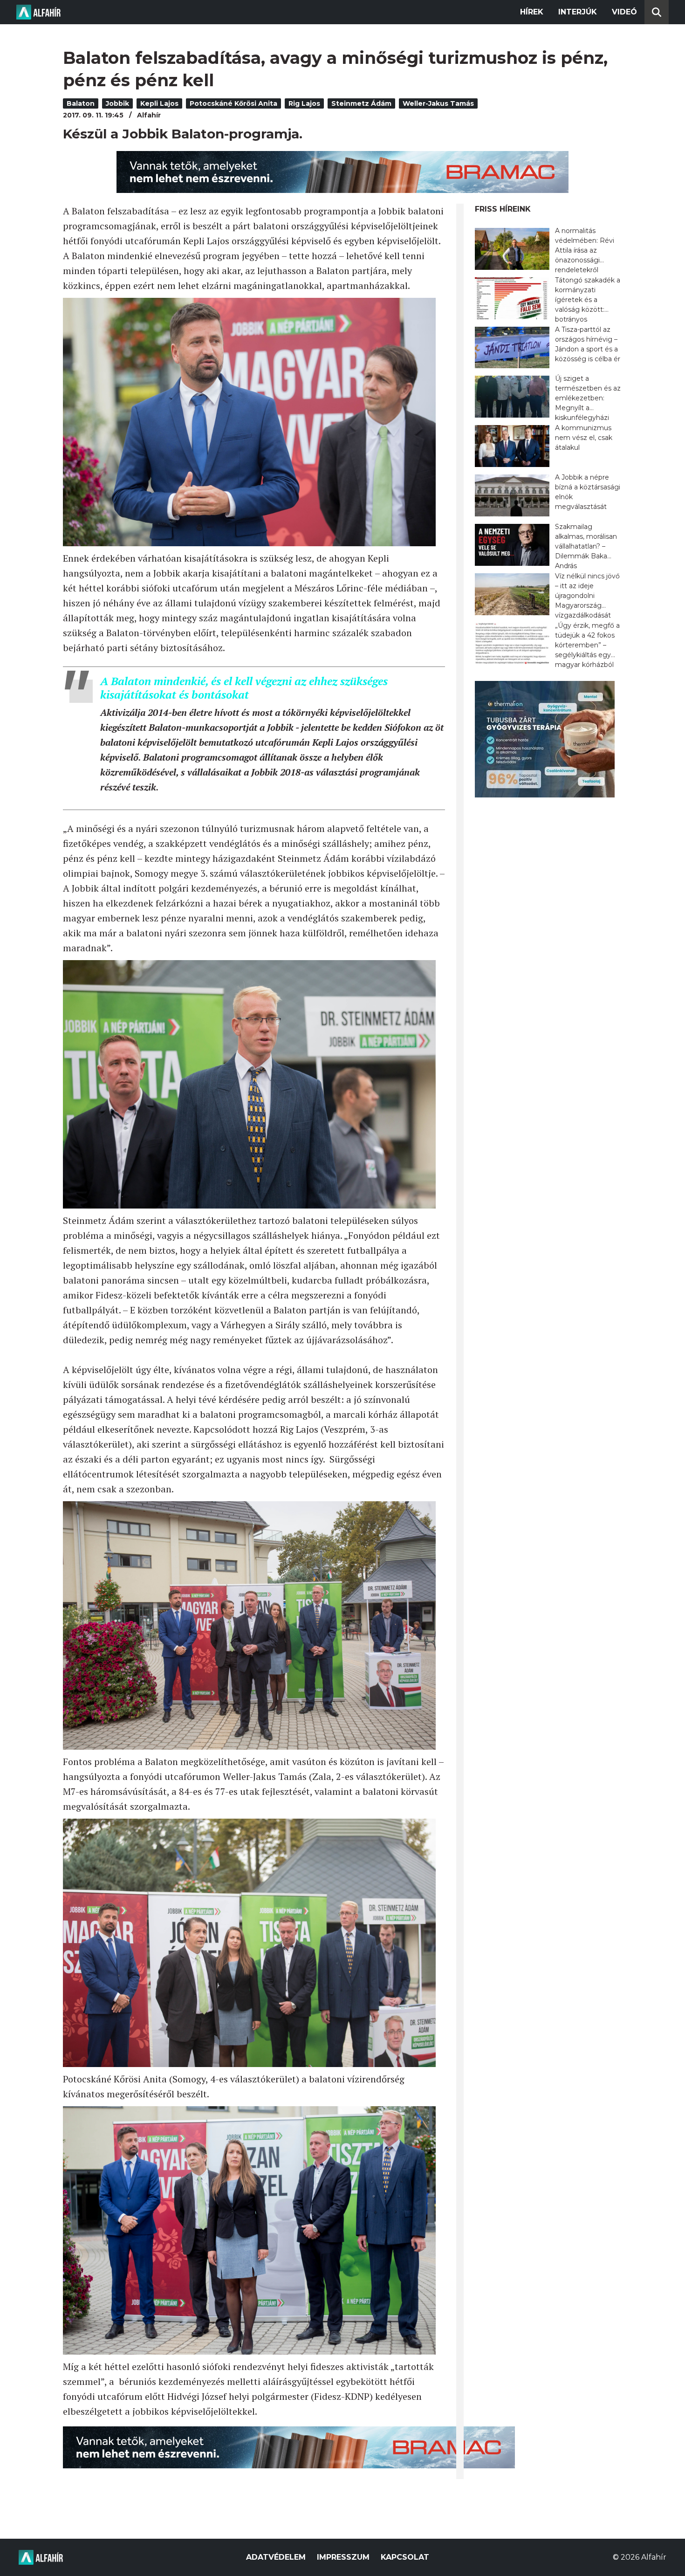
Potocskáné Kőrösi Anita (233, 103)
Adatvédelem (276, 2557)
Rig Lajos (304, 103)
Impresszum (343, 2557)
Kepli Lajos (159, 103)
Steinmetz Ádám (361, 103)
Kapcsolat (405, 2557)
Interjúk (578, 12)
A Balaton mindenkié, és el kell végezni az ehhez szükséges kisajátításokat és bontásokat (244, 688)
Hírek (532, 12)
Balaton (81, 103)
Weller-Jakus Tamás (438, 103)
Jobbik (117, 103)
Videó (624, 12)
